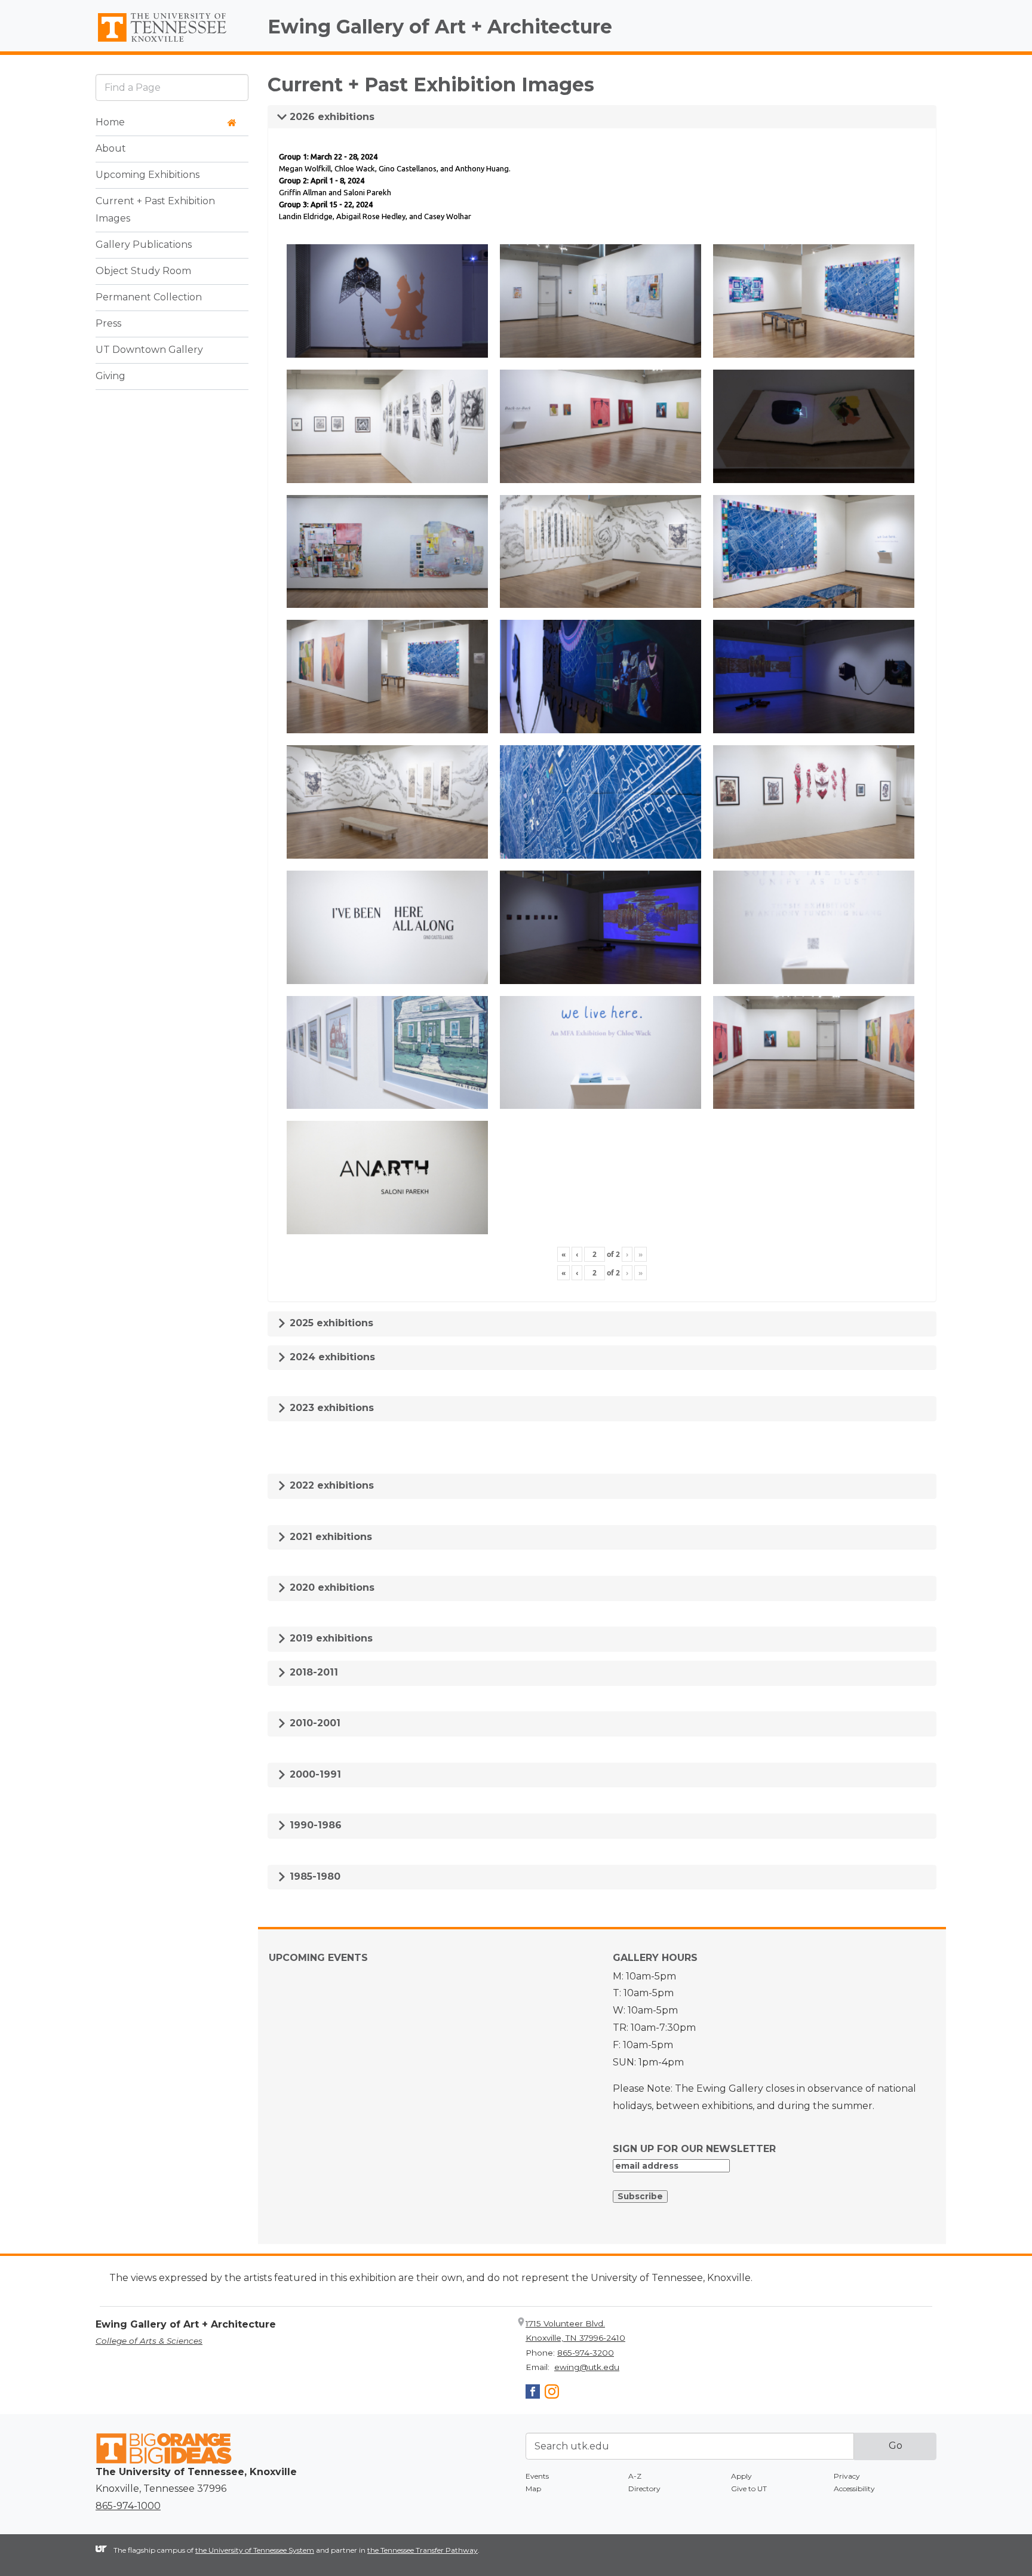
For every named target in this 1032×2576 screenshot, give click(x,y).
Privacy (847, 2476)
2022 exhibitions (330, 1485)
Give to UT (749, 2489)
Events (537, 2476)
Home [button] (110, 123)
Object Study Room (143, 271)
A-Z (635, 2476)
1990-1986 (314, 1825)
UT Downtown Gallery (149, 350)
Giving (110, 376)
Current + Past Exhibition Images (155, 210)
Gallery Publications (144, 245)
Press (108, 324)
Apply (741, 2476)
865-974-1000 (128, 2506)
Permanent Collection (149, 298)
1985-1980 (314, 1876)
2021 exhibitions (329, 1537)
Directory (644, 2489)
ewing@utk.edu (587, 2367)
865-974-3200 (586, 2353)
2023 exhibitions (330, 1408)
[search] (172, 87)
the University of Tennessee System (255, 2550)
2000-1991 (314, 1774)
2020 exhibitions (331, 1587)
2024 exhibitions (331, 1357)
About (111, 149)
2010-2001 (314, 1723)
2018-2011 (312, 1672)
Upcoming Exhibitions (148, 175)
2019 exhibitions (330, 1638)
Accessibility (854, 2489)
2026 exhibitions (331, 117)
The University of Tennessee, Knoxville (172, 42)
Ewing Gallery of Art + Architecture (440, 27)
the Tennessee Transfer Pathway (423, 2550)
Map (533, 2489)
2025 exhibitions (330, 1323)
